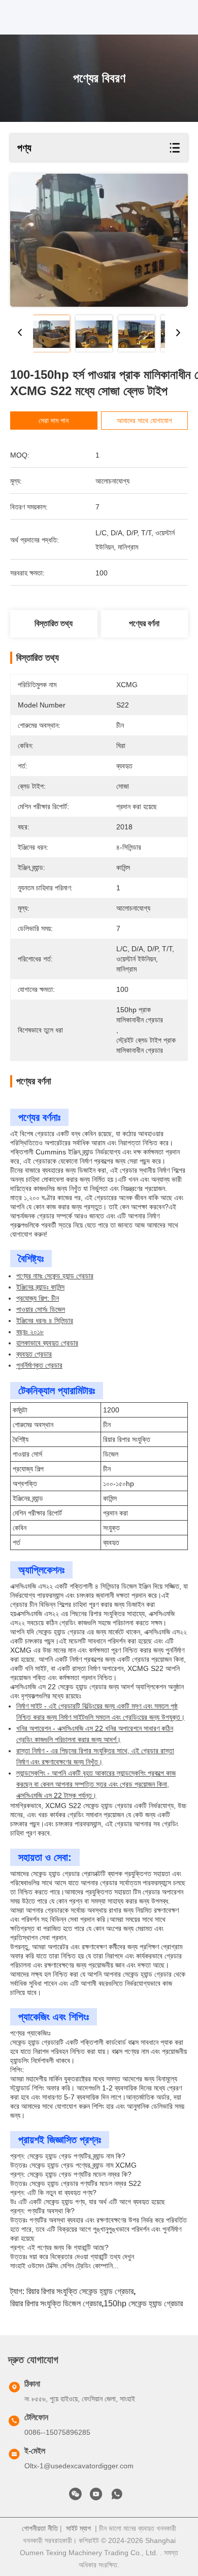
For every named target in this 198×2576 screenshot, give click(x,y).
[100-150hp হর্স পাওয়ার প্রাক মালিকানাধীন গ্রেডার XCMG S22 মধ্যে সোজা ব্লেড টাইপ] (99, 240)
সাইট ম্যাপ (78, 2528)
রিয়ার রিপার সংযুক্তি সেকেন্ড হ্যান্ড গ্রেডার (80, 2291)
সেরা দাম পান (54, 421)
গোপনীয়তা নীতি (40, 2528)
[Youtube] (96, 2497)
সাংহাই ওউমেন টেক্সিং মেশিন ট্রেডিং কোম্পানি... (64, 2266)
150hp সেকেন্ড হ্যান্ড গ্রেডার (143, 2304)
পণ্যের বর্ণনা (144, 623)
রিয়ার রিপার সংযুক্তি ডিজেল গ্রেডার (56, 2304)
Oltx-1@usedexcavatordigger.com (79, 2466)
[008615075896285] (117, 2497)
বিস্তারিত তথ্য (54, 623)
